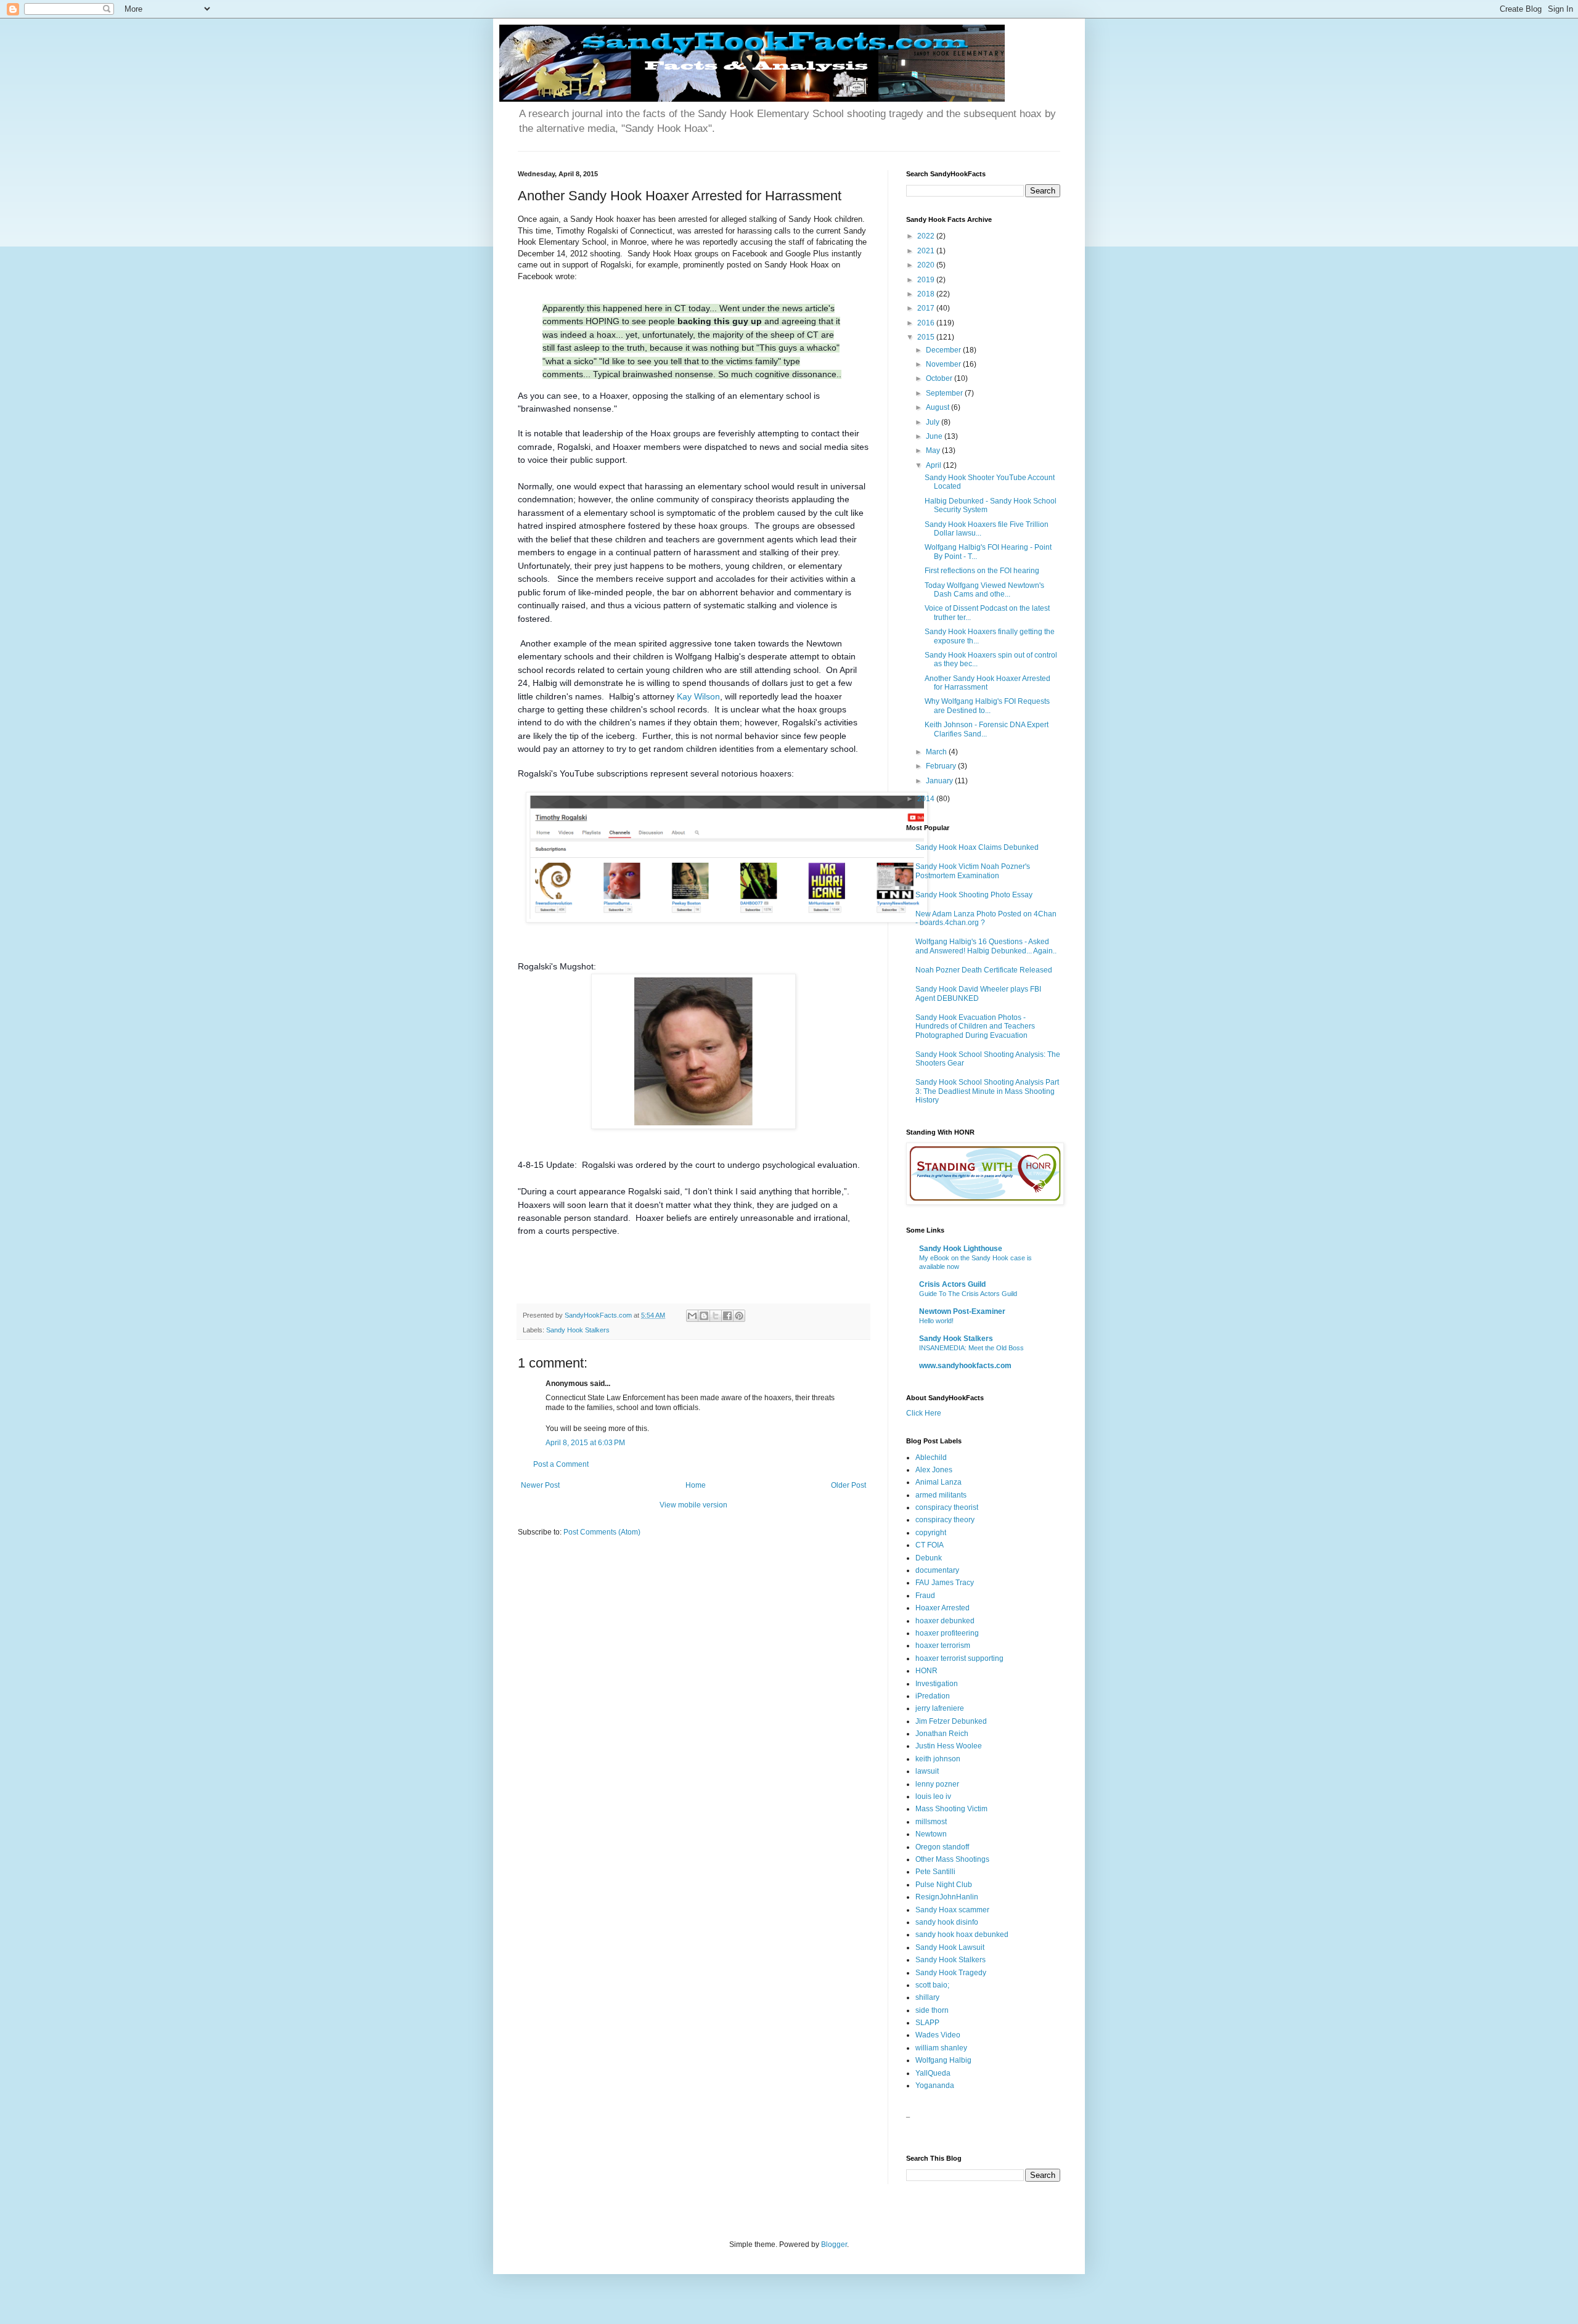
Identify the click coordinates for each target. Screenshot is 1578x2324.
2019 (927, 280)
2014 (927, 799)
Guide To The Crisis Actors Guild (968, 1294)
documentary (937, 1570)
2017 (927, 308)
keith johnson (938, 1759)
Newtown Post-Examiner (962, 1311)
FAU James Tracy (945, 1583)
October (940, 378)
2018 (927, 294)
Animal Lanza (938, 1482)
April (934, 465)
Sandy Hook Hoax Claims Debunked (977, 847)
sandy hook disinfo (947, 1922)
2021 (927, 251)
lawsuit (927, 1771)
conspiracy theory (945, 1520)
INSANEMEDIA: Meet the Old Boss (971, 1348)
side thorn (932, 2010)
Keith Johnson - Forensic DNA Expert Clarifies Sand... (987, 729)
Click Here (924, 1413)
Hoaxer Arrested (942, 1608)
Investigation (937, 1684)
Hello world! (936, 1321)
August (938, 407)
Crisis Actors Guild (952, 1284)
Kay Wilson (698, 696)
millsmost (931, 1822)
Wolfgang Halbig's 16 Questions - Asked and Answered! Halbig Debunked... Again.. (986, 946)
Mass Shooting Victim (951, 1809)
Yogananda (935, 2085)
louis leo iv (933, 1796)
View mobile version (693, 1505)
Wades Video (938, 2035)
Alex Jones (934, 1470)
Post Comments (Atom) (602, 1532)
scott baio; (932, 1985)
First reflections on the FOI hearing (982, 571)
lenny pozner (937, 1784)
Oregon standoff (942, 1847)
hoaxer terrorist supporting (959, 1658)
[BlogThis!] (704, 1316)
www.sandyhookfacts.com (965, 1366)
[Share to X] (716, 1316)
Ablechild (931, 1458)
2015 (927, 337)
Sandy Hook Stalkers (578, 1330)
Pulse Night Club (944, 1885)
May (934, 451)
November (944, 364)
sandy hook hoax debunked (962, 1935)
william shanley (941, 2048)
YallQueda (933, 2073)
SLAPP (927, 2023)
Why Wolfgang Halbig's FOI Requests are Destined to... (987, 706)
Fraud (925, 1596)
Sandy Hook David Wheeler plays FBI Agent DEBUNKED (978, 993)
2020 (927, 265)
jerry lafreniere (940, 1708)
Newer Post (540, 1485)
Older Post (848, 1485)
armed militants (941, 1495)
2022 (927, 236)
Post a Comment (561, 1464)
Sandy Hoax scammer (952, 1910)
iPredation (933, 1696)
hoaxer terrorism (943, 1645)
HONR (926, 1671)
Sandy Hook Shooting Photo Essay (974, 895)
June (935, 436)
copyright (931, 1533)
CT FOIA (930, 1545)
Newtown (931, 1834)
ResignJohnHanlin (947, 1897)
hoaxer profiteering (947, 1633)
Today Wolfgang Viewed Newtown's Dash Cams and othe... (984, 590)
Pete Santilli (935, 1872)
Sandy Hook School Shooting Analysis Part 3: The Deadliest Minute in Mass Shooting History (987, 1091)
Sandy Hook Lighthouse (961, 1249)
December (944, 350)
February (942, 766)
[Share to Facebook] (727, 1316)
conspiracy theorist (947, 1507)
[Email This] (692, 1316)
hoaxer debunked (945, 1621)
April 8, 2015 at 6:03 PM (585, 1443)
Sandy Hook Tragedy (951, 1973)
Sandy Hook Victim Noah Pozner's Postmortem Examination (973, 871)
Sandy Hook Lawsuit (950, 1947)
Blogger (834, 2244)
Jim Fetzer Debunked (951, 1721)
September (945, 393)
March (937, 752)
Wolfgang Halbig (943, 2060)
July (934, 422)
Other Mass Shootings (952, 1859)
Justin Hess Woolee (949, 1746)
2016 (927, 323)
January (940, 781)
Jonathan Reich (942, 1734)
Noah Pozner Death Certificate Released (984, 970)
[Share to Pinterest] (739, 1316)
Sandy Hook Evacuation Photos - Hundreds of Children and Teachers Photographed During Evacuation (975, 1026)
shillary (927, 1997)
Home (696, 1485)
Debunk (929, 1558)
